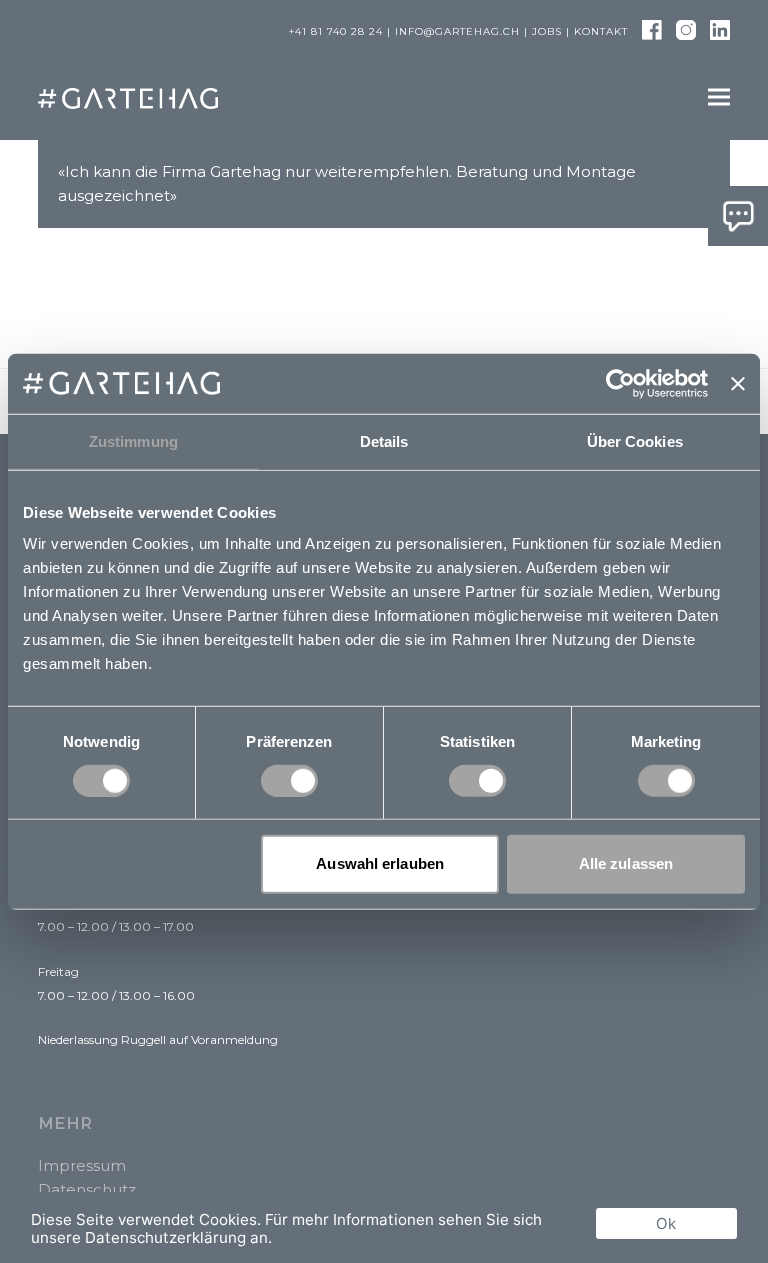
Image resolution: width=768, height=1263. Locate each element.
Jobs (547, 31)
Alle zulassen (626, 863)
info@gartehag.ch (457, 31)
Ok (666, 1223)
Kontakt (601, 31)
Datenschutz (87, 1189)
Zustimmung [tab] (133, 440)
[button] (719, 97)
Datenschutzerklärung (165, 1237)
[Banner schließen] (738, 383)
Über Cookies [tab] (635, 440)
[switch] (289, 781)
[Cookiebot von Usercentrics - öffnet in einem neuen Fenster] (620, 383)
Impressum (82, 1165)
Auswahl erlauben (380, 863)
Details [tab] (384, 440)
